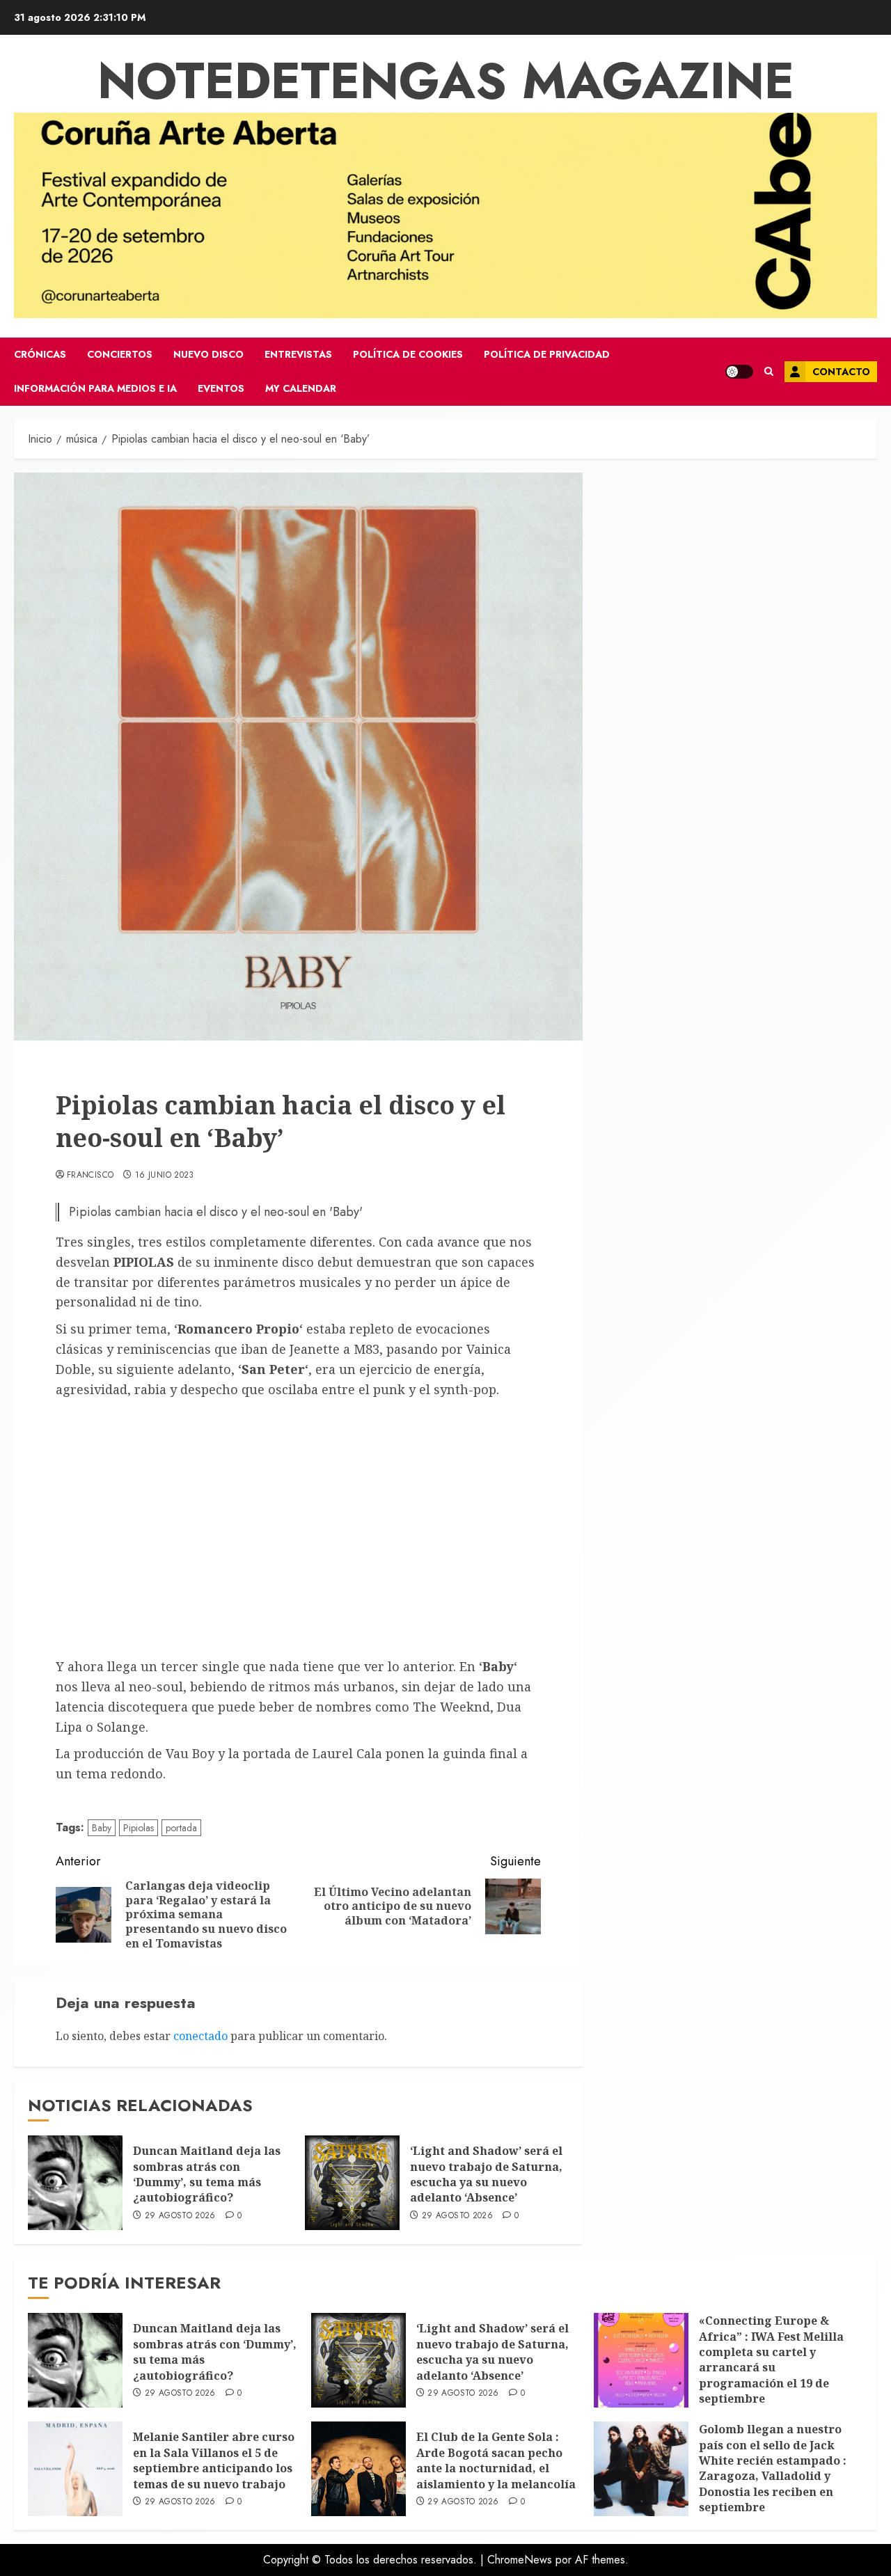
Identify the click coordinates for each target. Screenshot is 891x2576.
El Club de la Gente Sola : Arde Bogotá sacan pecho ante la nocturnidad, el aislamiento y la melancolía (496, 2460)
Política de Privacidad (547, 354)
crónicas (40, 354)
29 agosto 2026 (180, 2216)
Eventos (221, 388)
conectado (200, 2036)
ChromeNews (520, 2560)
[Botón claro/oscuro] (739, 372)
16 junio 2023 (165, 1176)
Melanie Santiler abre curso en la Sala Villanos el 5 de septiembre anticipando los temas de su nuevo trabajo (214, 2460)
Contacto (841, 372)
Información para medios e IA (95, 388)
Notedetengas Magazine (446, 81)
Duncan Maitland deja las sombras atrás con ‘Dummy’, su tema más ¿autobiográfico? (207, 2174)
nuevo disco (208, 354)
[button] (769, 372)
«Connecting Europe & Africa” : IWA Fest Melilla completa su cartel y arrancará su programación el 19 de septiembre (771, 2360)
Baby (102, 1828)
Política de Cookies (408, 354)
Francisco (90, 1176)
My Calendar (301, 388)
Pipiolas (139, 1828)
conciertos (120, 354)
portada (181, 1828)
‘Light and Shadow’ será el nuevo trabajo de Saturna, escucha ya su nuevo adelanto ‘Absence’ (486, 2174)
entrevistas (298, 354)
